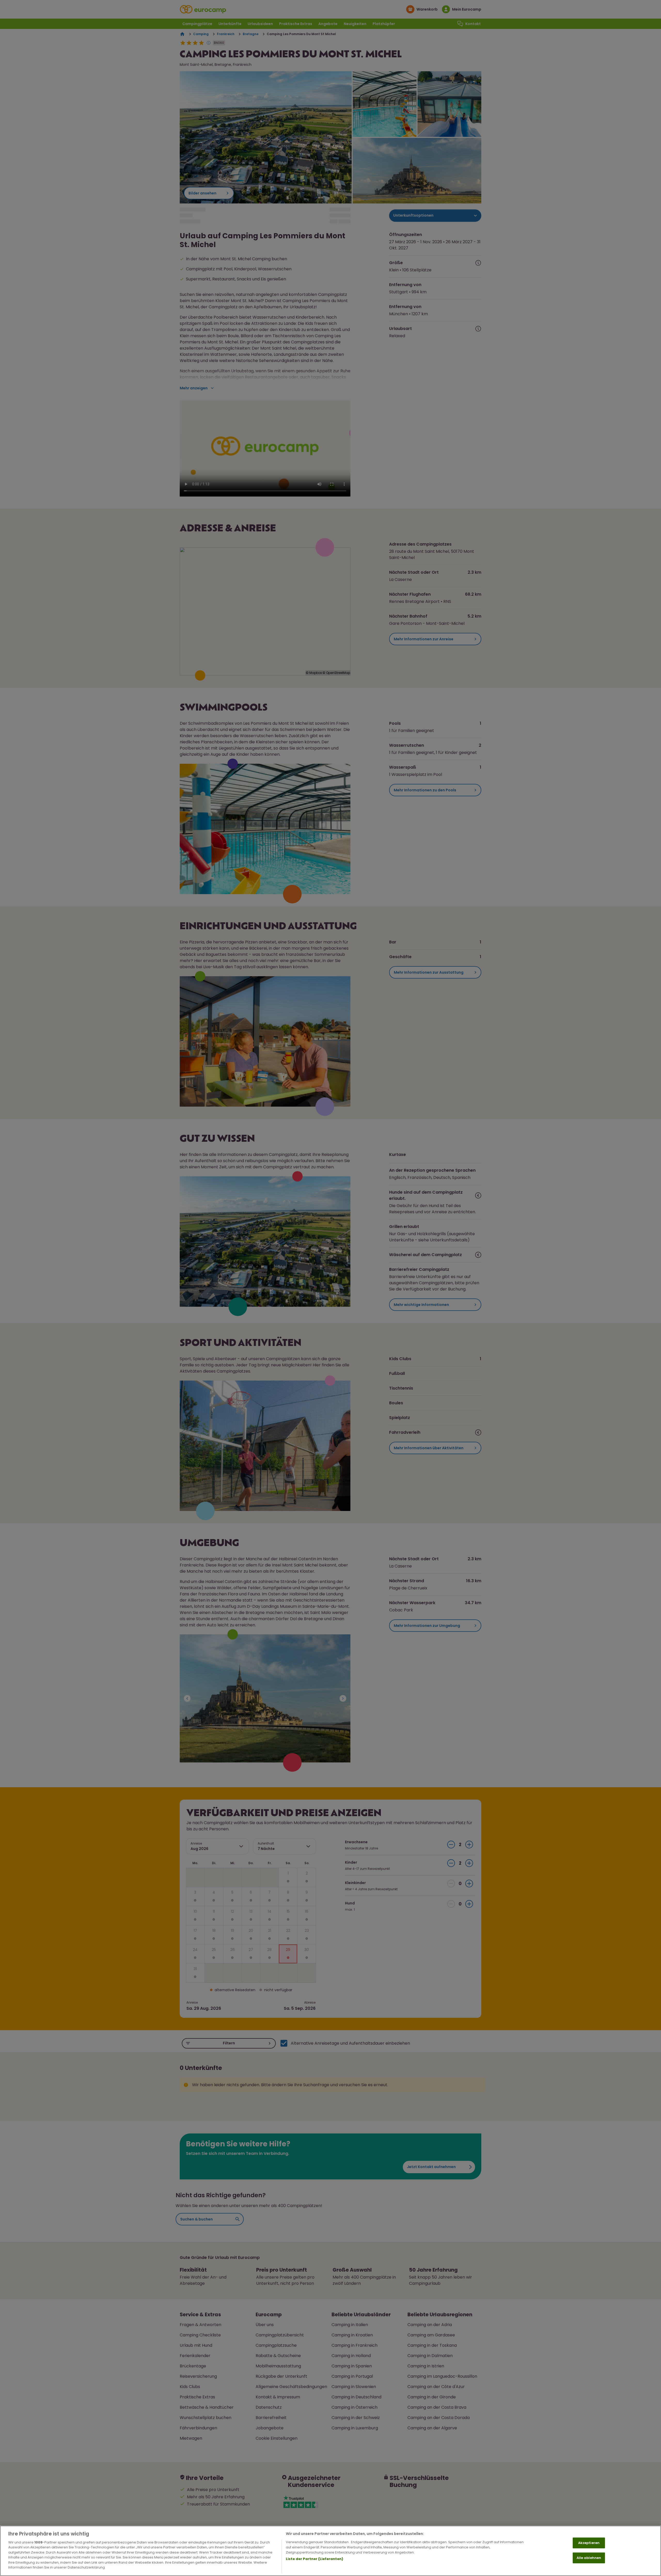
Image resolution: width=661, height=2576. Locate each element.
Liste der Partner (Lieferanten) (314, 2559)
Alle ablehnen (589, 2558)
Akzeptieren (589, 2543)
